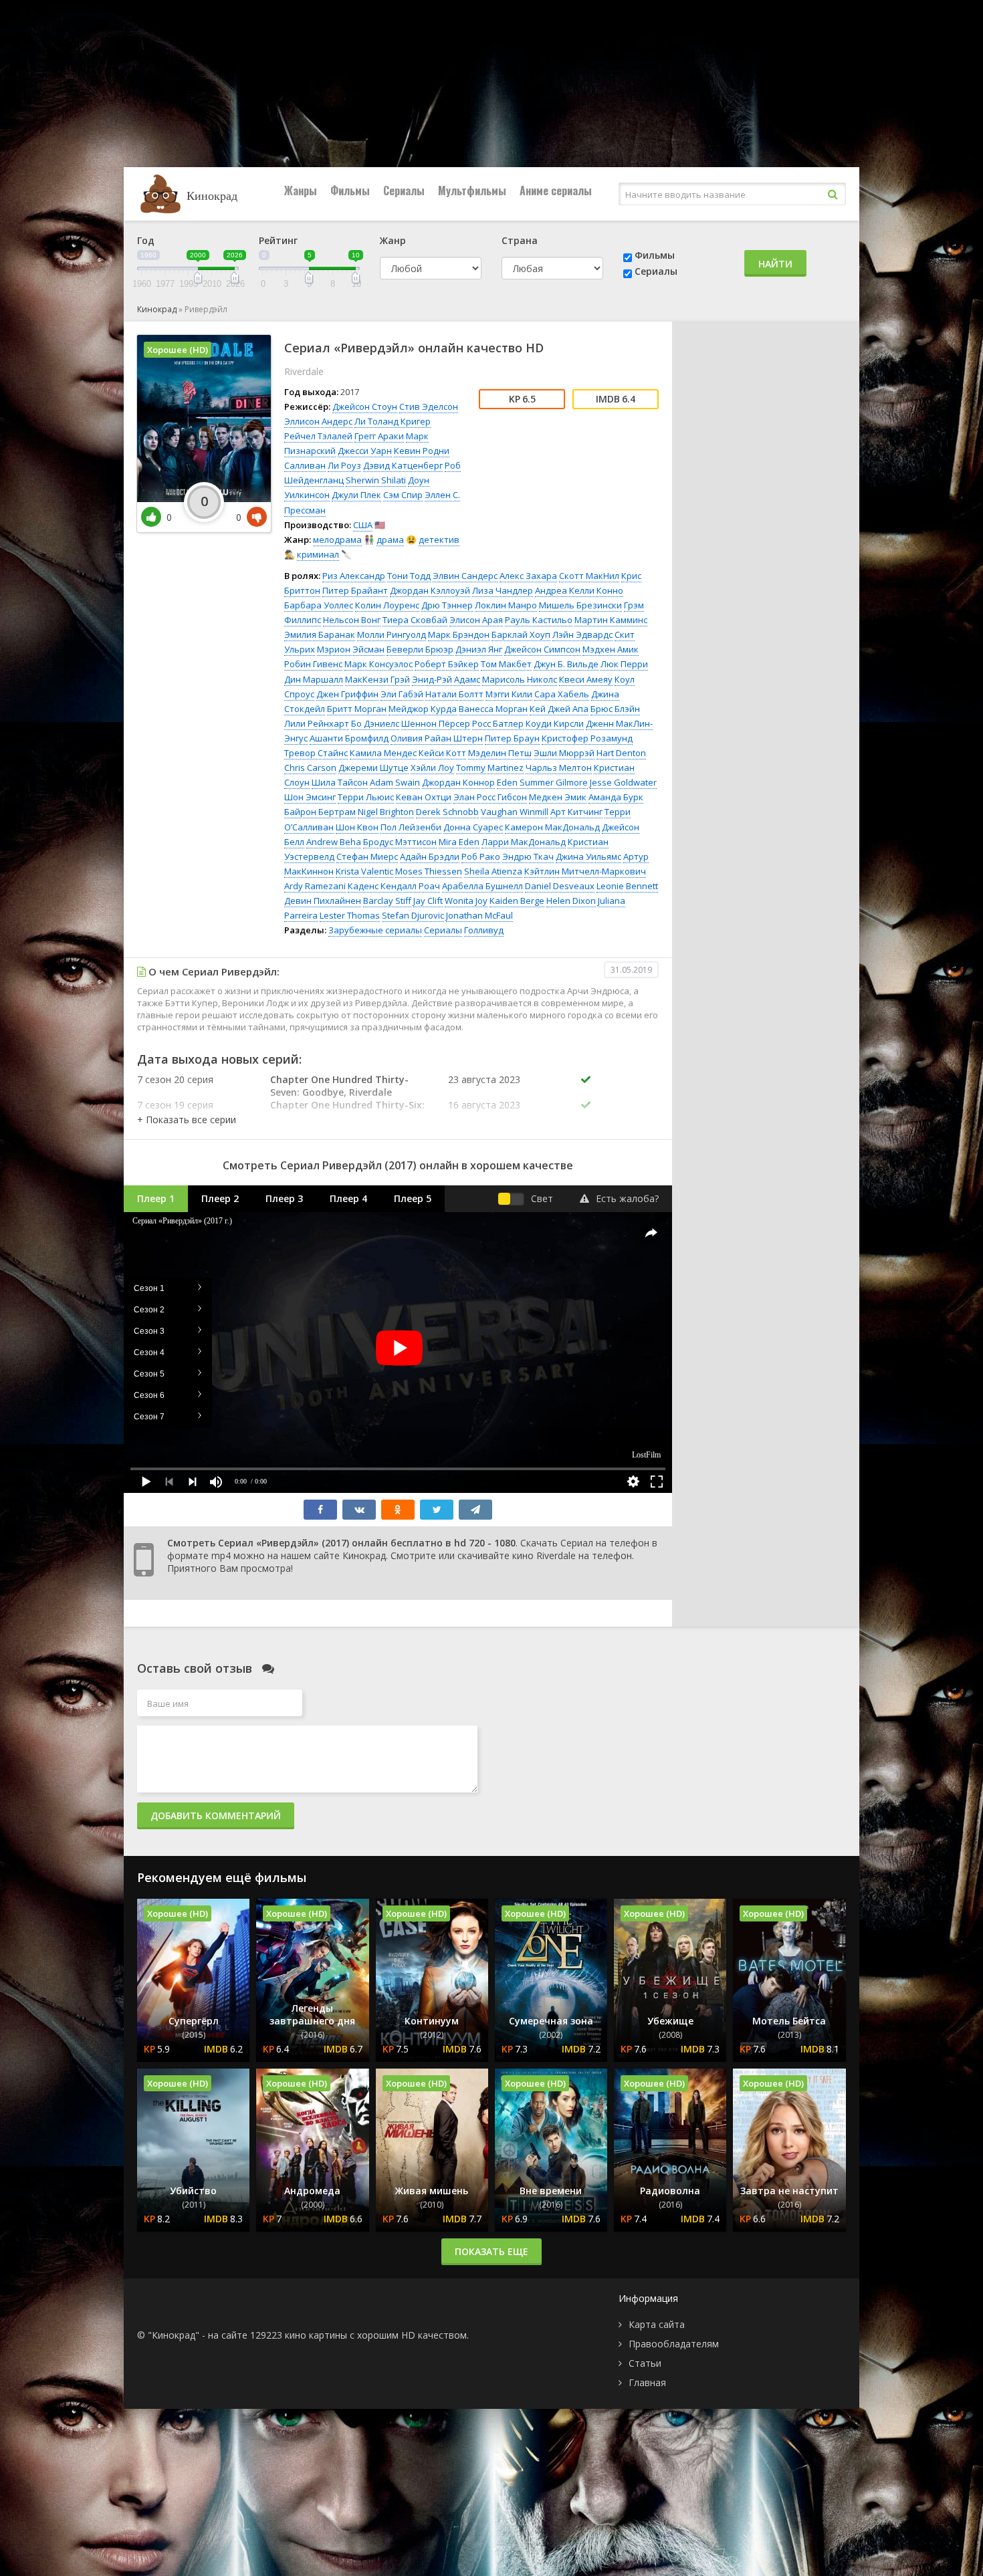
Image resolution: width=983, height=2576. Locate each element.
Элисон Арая (476, 620)
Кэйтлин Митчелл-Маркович (585, 871)
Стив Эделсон (429, 406)
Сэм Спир (403, 495)
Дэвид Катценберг (403, 465)
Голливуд (484, 930)
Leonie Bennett (627, 886)
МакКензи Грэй (377, 679)
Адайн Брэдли (430, 856)
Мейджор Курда (423, 709)
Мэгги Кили (509, 694)
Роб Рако (481, 856)
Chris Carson (310, 768)
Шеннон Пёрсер (436, 723)
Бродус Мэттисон (400, 842)
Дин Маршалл (314, 679)
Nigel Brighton (386, 812)
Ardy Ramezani (315, 886)
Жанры (301, 191)
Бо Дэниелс (375, 723)
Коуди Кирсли (555, 723)
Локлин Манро (506, 605)
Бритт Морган (357, 709)
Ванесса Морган (493, 709)
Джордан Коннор (458, 782)
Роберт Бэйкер (447, 664)
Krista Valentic (364, 871)
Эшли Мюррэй (564, 753)
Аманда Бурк (616, 797)
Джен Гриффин (347, 694)
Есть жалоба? (627, 1198)
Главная (647, 2382)
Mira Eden (459, 842)
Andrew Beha (334, 842)
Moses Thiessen (429, 871)
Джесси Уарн (365, 451)
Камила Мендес (383, 753)
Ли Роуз (344, 465)
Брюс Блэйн (615, 709)
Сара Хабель (562, 694)
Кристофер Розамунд (587, 738)
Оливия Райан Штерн (437, 738)
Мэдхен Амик (611, 649)
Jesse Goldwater (623, 782)
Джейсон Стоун (365, 406)
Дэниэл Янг (479, 649)
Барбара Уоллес (319, 605)
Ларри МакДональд (524, 842)
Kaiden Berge (517, 901)
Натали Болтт (454, 694)
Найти (775, 264)
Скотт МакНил (589, 576)
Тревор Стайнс (316, 753)
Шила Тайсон (340, 782)
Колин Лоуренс (387, 605)
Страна (520, 240)
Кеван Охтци (424, 797)
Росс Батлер (498, 723)
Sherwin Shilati (376, 480)
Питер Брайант (355, 590)
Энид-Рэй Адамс (446, 679)
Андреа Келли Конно (579, 590)
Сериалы (404, 191)
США (363, 525)
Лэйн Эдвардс (582, 634)
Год (146, 240)
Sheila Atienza (493, 871)
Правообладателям (674, 2344)
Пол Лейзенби (411, 827)
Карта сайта (657, 2324)
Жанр (393, 240)
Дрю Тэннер (447, 605)
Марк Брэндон (459, 634)
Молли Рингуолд (392, 634)
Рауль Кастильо (539, 620)
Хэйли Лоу (432, 768)
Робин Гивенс (313, 664)
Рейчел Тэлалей (318, 436)
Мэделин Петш (500, 753)
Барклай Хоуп (521, 634)
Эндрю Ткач (528, 856)
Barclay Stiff (387, 901)
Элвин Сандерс (465, 576)
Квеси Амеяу (586, 679)
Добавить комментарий (216, 1816)
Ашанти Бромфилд (349, 738)
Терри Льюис (366, 797)
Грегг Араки (379, 436)
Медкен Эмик (558, 797)
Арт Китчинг (576, 812)
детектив (439, 540)
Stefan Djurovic (413, 915)
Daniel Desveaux (560, 886)
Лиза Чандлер (503, 590)
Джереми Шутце (373, 768)
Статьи (645, 2363)
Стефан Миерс (367, 856)
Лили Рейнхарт (317, 723)
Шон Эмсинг (310, 797)
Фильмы (350, 191)
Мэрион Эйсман (351, 649)
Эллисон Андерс (318, 421)
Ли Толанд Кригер (393, 421)
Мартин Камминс (611, 620)
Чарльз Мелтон (559, 768)
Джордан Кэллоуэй (430, 590)
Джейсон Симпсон (542, 649)
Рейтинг (278, 240)
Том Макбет (506, 664)
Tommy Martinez (490, 768)
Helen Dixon (571, 901)
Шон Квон (357, 827)
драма (390, 540)
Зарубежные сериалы (375, 930)
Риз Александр (354, 576)
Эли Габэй (402, 694)
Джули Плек (356, 495)
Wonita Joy (466, 901)
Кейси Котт (442, 753)
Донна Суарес (473, 827)
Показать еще (491, 2251)
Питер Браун (512, 738)
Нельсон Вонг (352, 620)
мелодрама (337, 540)
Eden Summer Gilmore (542, 782)
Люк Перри (624, 664)
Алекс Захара (528, 576)
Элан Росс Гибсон (490, 797)
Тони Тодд (409, 576)
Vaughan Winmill (515, 812)
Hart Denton (621, 753)
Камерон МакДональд (552, 827)
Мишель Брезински (580, 605)
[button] (187, 1120)
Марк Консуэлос (378, 664)
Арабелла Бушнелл (482, 886)
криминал (318, 554)
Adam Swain (395, 782)
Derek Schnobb (447, 812)
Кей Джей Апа (559, 709)
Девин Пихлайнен (323, 901)
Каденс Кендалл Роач (394, 886)
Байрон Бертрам (320, 812)
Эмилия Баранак (320, 634)
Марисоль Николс (520, 679)
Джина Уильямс (588, 856)
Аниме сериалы (556, 191)
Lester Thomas (350, 915)
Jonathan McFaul (479, 915)
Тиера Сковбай (415, 620)
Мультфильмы (472, 191)
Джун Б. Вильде (566, 664)
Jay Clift (428, 901)
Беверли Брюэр (420, 649)
